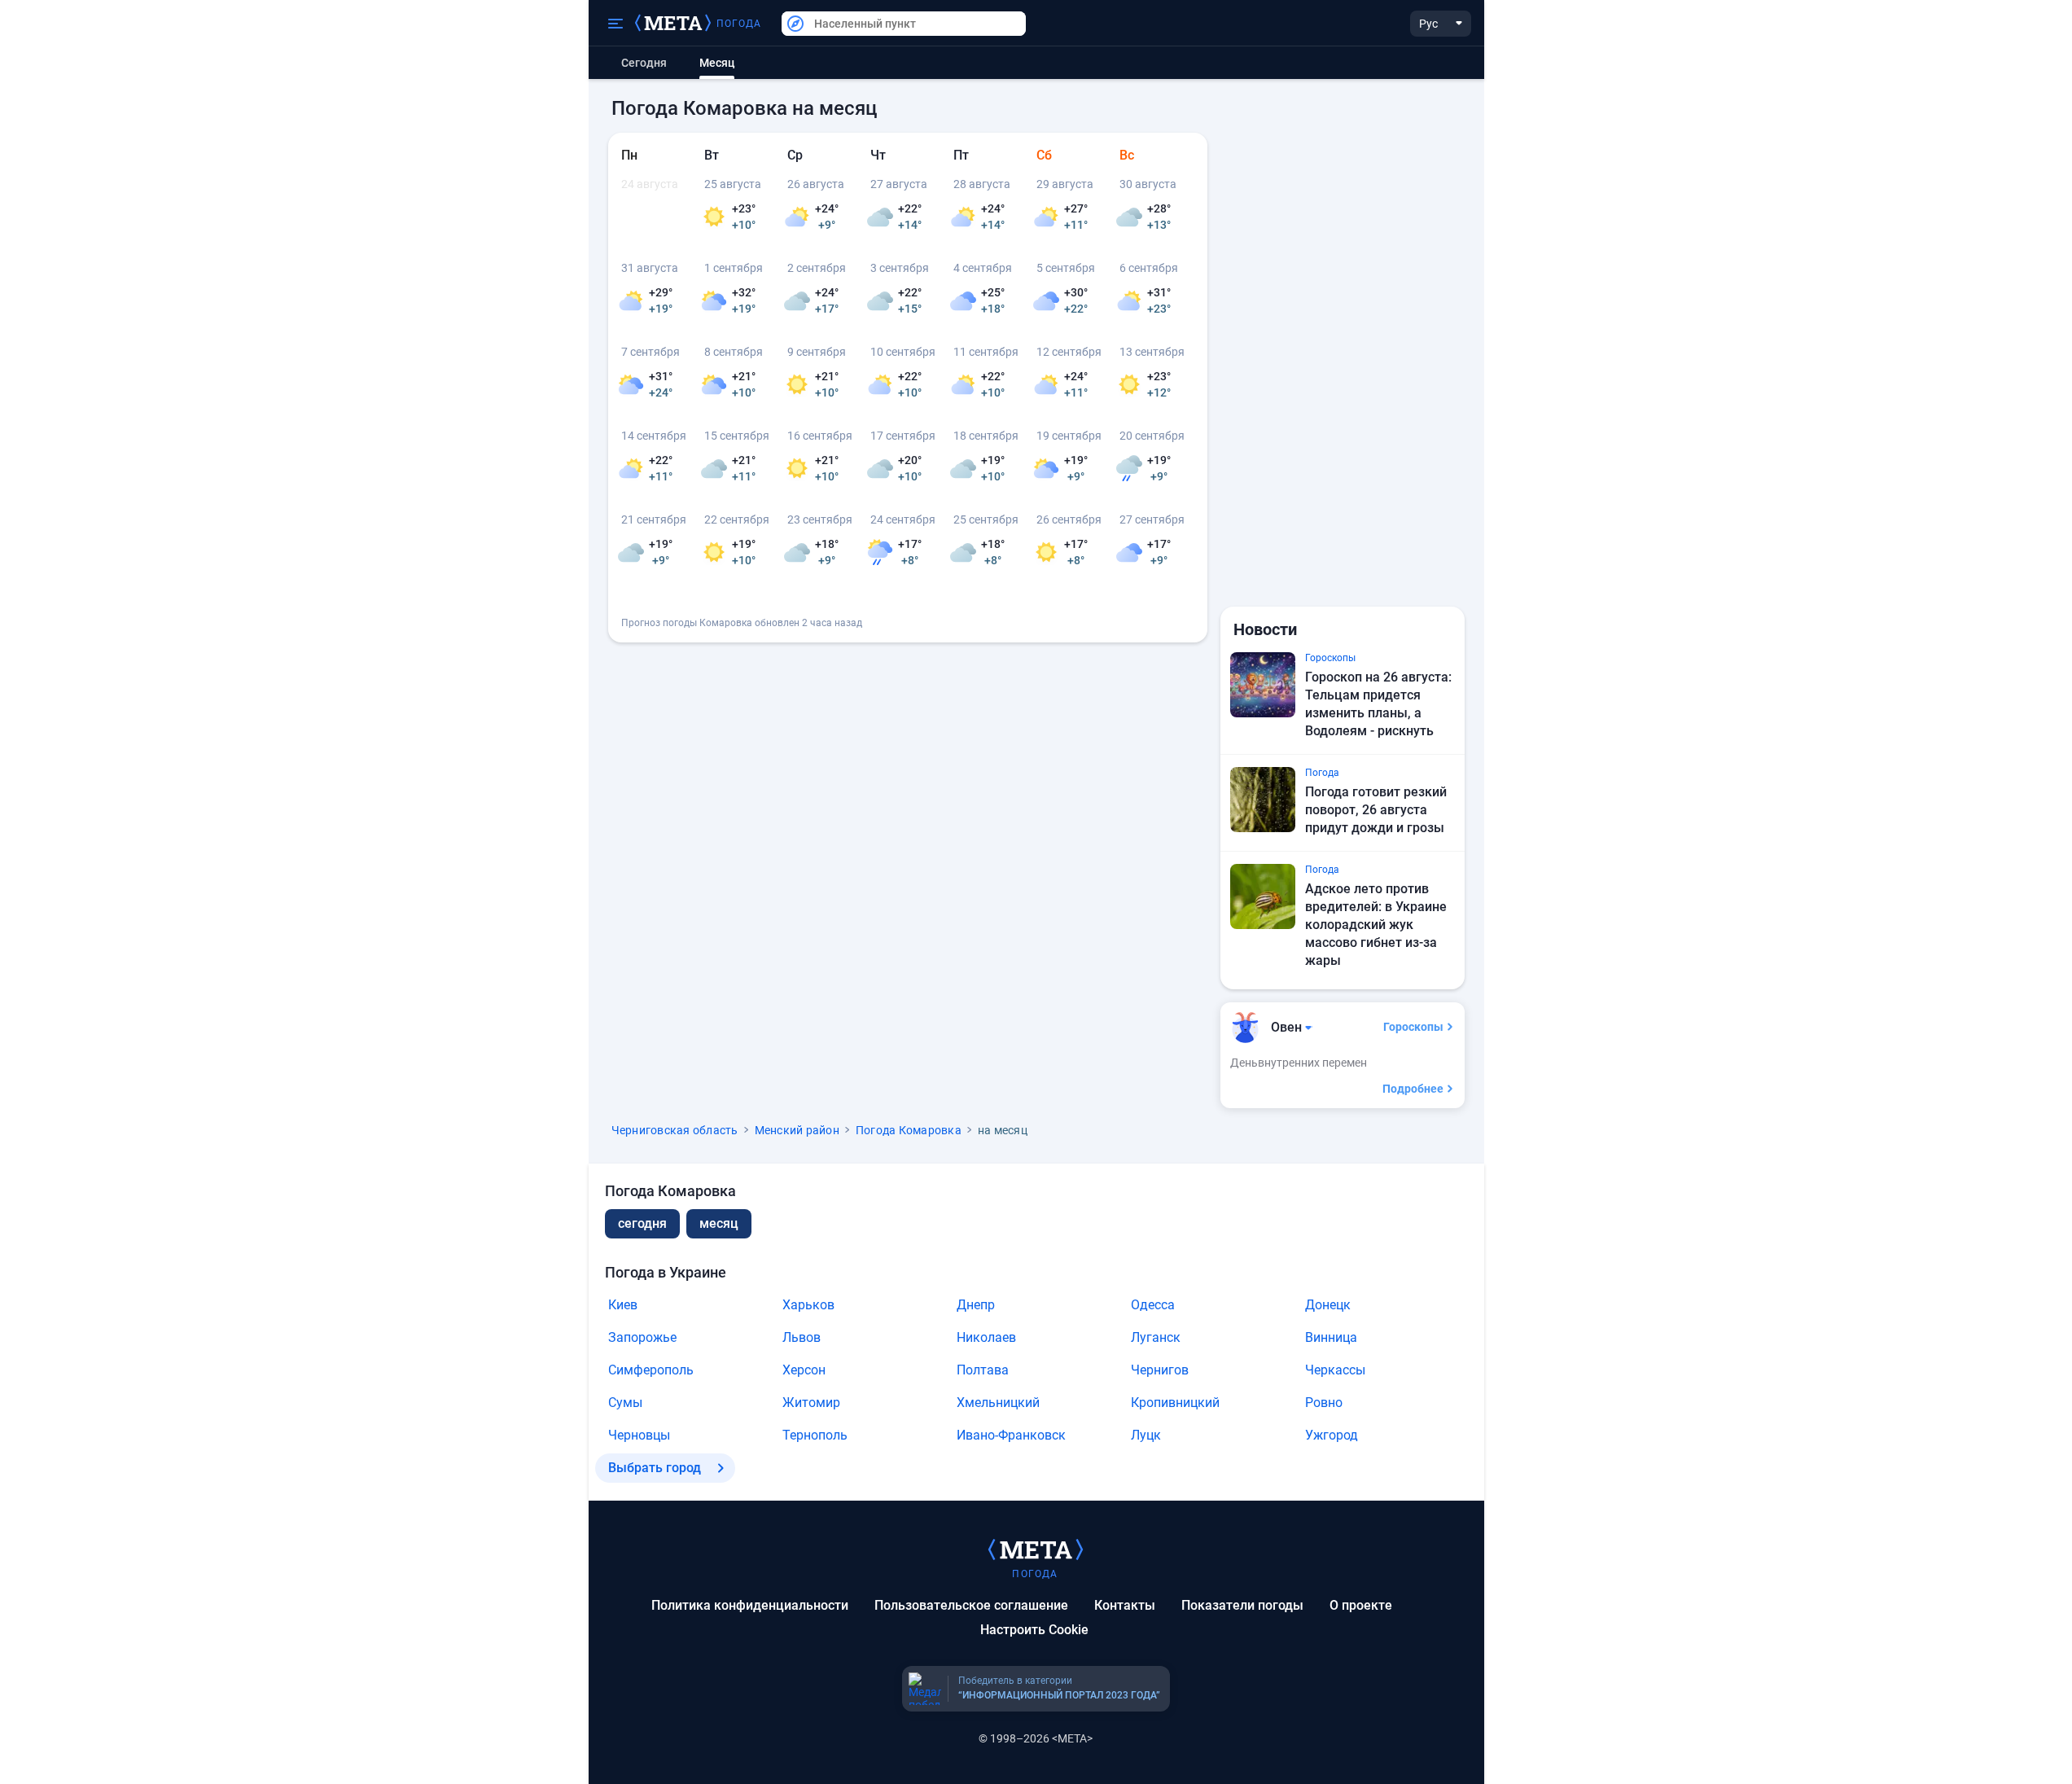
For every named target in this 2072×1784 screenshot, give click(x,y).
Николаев (986, 1337)
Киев (623, 1305)
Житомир (811, 1403)
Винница (1331, 1337)
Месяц (719, 1223)
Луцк (1146, 1435)
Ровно (1324, 1403)
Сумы (625, 1403)
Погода (739, 24)
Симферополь (651, 1370)
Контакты (1125, 1605)
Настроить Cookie (1034, 1630)
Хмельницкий (998, 1403)
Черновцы (639, 1435)
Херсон (804, 1370)
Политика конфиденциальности (750, 1605)
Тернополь (815, 1435)
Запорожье (642, 1337)
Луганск (1156, 1337)
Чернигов (1160, 1370)
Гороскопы (1413, 1027)
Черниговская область (675, 1130)
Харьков (808, 1305)
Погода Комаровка (909, 1130)
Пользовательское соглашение (971, 1605)
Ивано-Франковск (1011, 1435)
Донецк (1328, 1305)
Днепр (976, 1305)
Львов (802, 1337)
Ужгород (1332, 1435)
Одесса (1153, 1305)
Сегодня (644, 63)
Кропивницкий (1175, 1403)
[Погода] (1036, 1549)
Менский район (797, 1130)
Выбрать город (655, 1468)
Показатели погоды (1242, 1605)
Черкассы (1335, 1370)
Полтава (983, 1370)
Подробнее (1413, 1089)
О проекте (1361, 1605)
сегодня (642, 1223)
